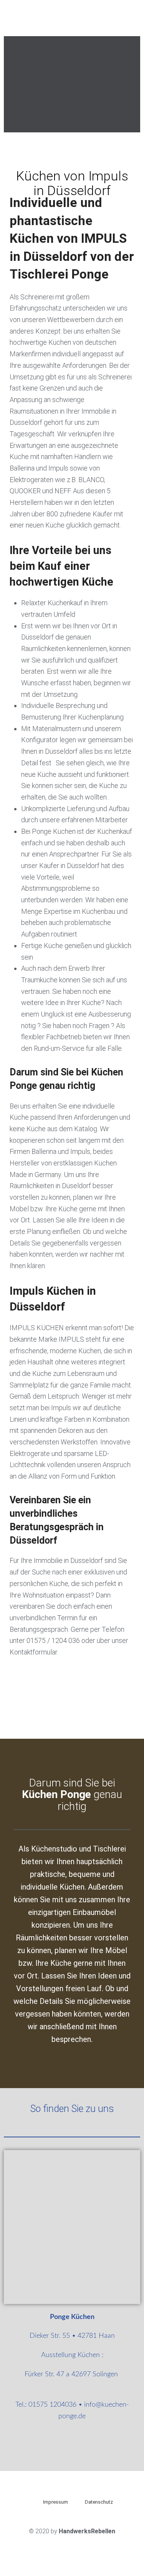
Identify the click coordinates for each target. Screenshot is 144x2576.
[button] (11, 84)
